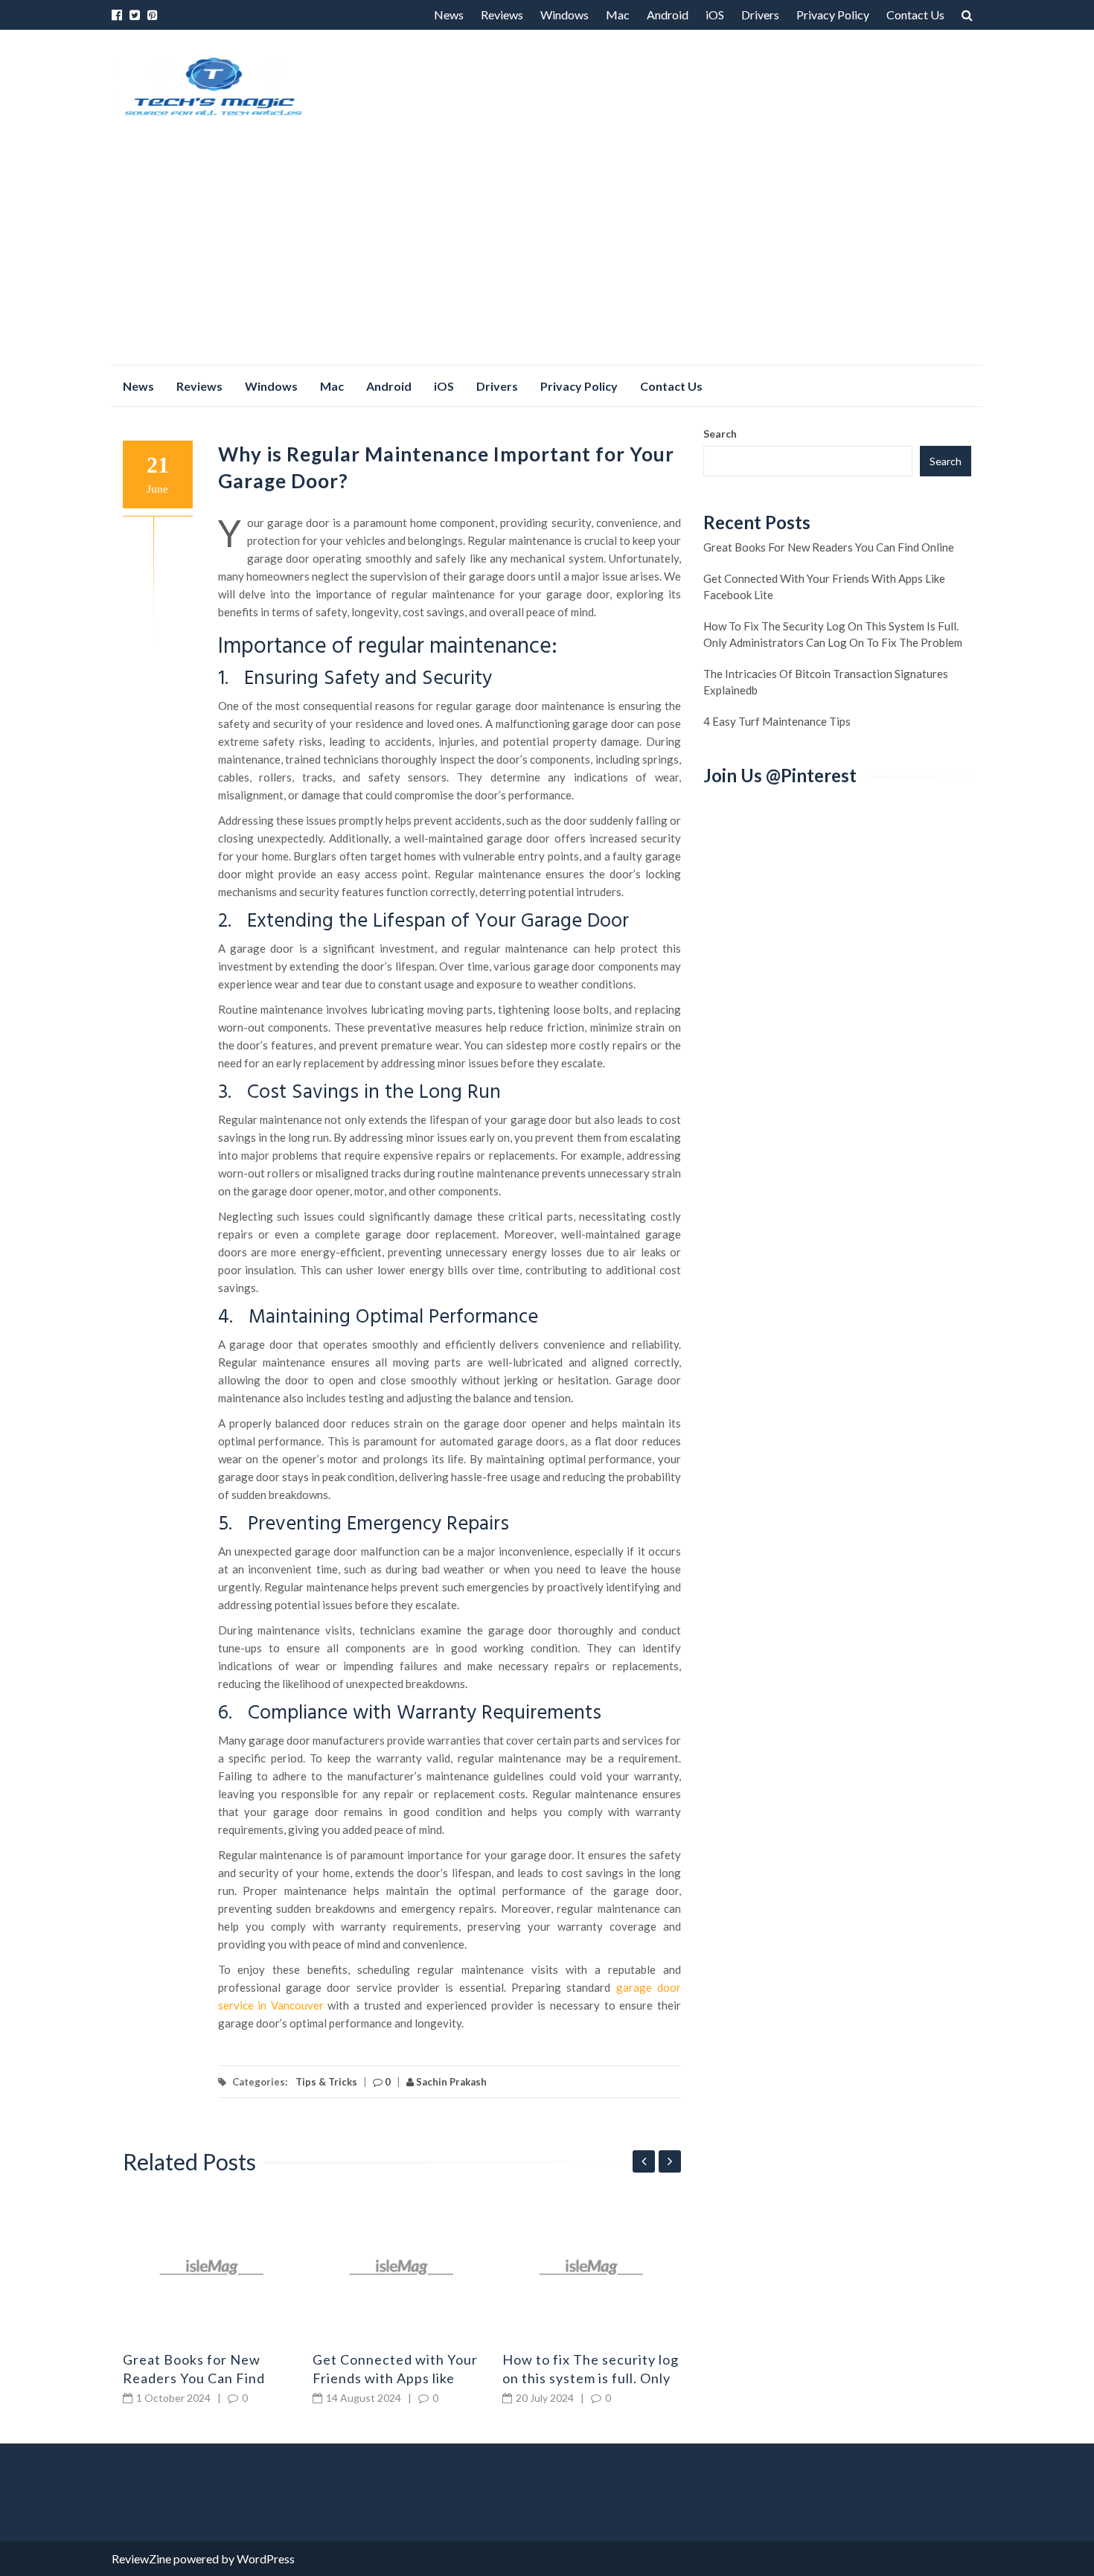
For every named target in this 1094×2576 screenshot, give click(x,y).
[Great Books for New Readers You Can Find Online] (212, 2267)
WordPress (266, 2559)
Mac (618, 15)
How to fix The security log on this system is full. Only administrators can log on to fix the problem (833, 634)
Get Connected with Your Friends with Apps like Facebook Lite (395, 2378)
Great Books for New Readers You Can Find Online (194, 2378)
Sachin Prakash (450, 2082)
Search (720, 434)
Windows (564, 15)
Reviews (502, 15)
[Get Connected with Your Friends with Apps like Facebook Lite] (402, 2267)
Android (668, 15)
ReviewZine (141, 2559)
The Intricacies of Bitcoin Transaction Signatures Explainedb (826, 682)
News (449, 15)
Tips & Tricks (326, 2082)
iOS (715, 15)
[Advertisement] (547, 253)
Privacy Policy (833, 15)
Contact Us (915, 15)
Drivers (760, 15)
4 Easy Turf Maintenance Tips (777, 721)
